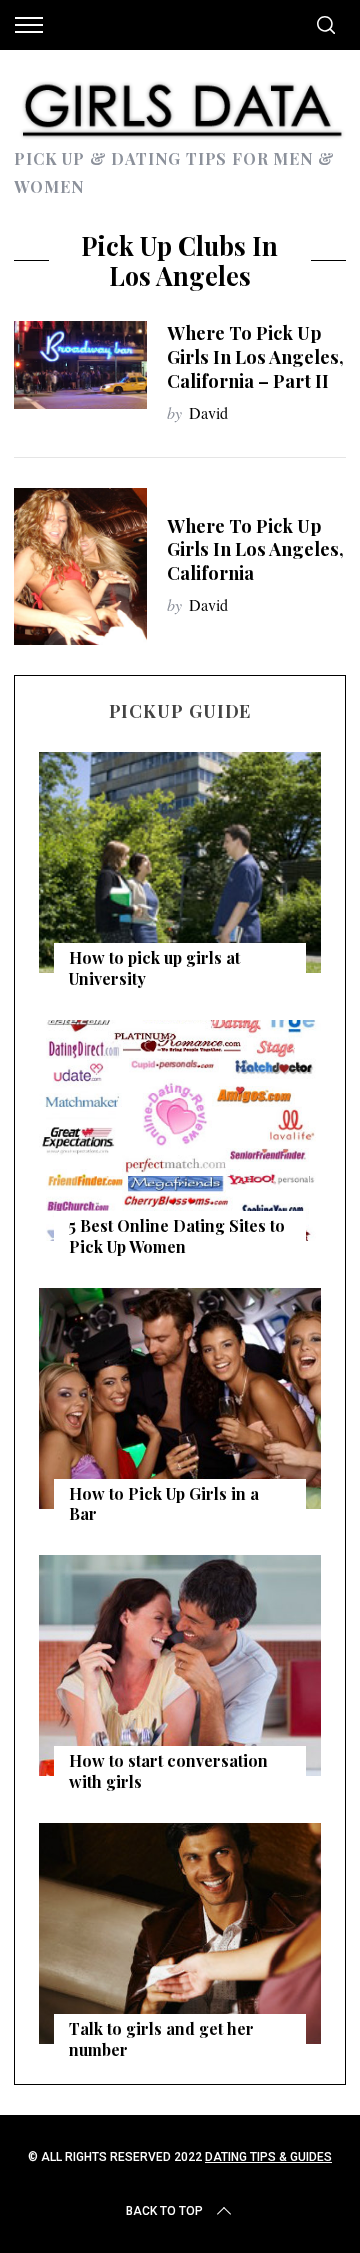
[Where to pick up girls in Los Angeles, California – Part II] (80, 365)
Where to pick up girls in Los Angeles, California (255, 549)
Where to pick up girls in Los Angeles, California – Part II (255, 356)
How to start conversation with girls (168, 1771)
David (208, 412)
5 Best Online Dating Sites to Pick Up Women (177, 1236)
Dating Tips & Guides (268, 2157)
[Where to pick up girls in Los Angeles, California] (80, 566)
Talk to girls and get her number (161, 2039)
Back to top (164, 2211)
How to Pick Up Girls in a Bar (164, 1504)
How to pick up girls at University (154, 968)
